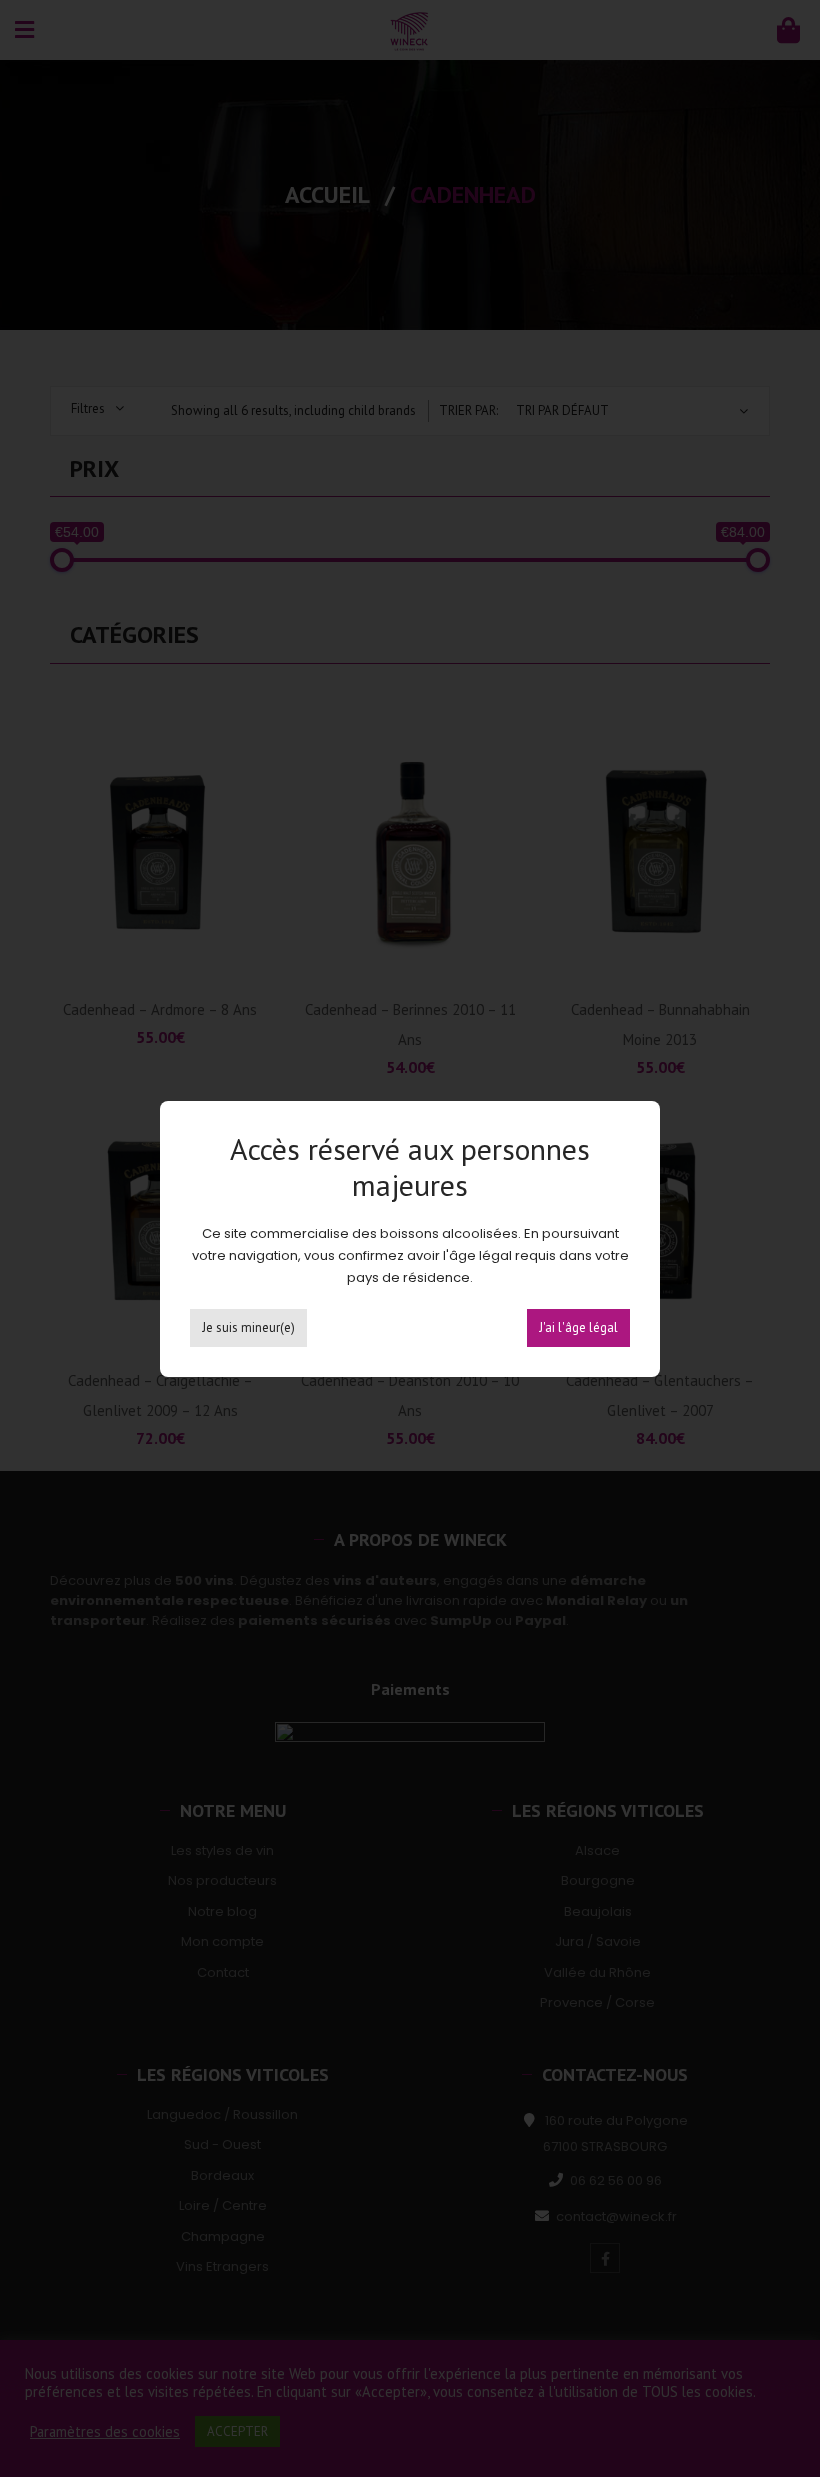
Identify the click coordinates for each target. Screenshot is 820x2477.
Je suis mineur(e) (248, 1327)
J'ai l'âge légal (578, 1327)
